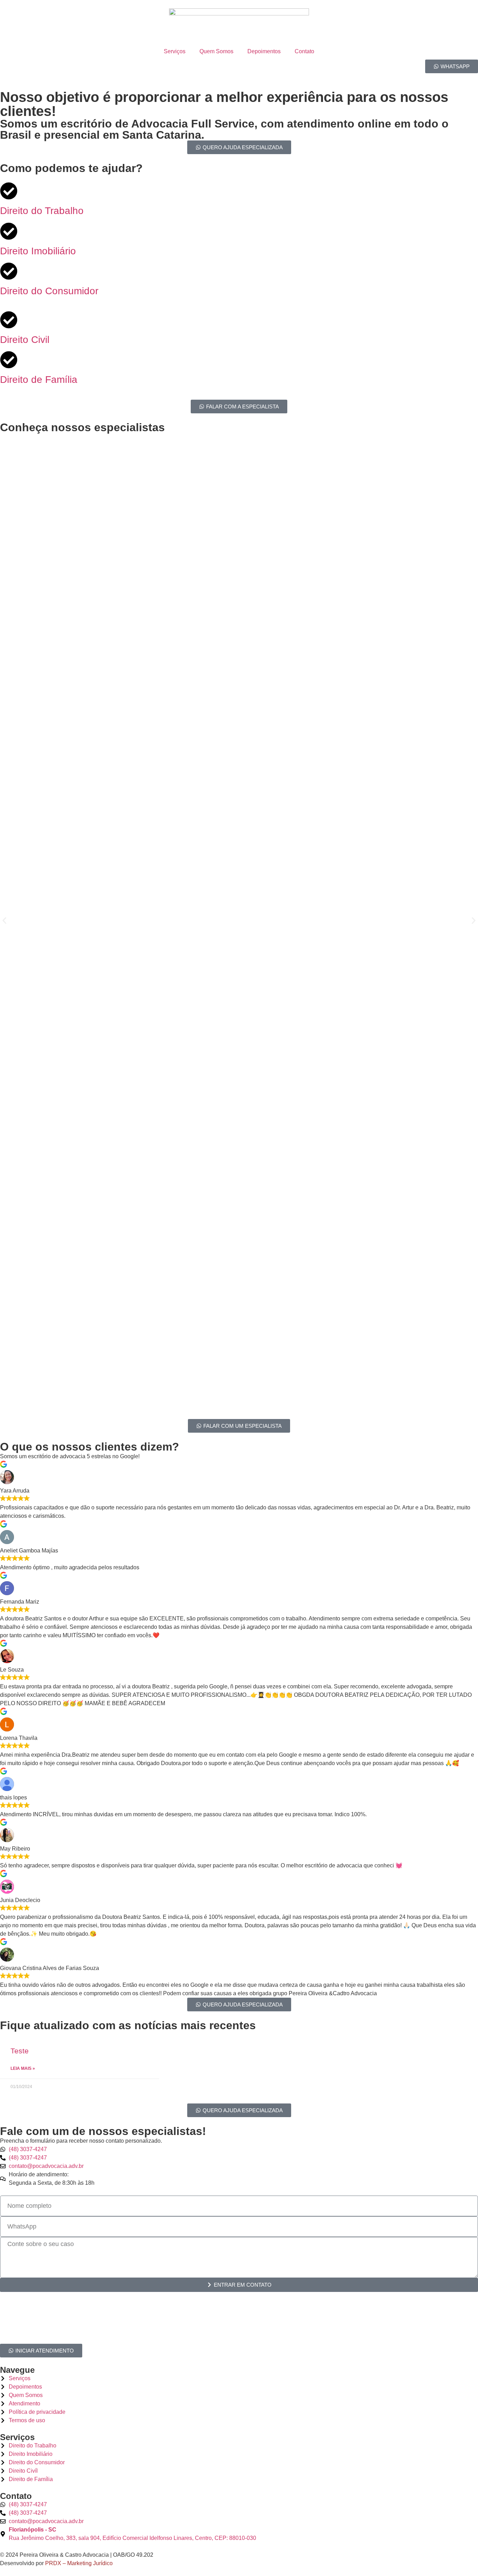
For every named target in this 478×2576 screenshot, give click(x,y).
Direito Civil (25, 340)
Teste (20, 2051)
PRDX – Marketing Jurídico (79, 2563)
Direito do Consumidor (49, 291)
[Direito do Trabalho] (9, 191)
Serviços (175, 51)
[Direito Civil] (9, 320)
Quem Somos (216, 51)
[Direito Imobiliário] (9, 231)
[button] (4, 921)
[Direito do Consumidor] (9, 271)
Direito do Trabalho (42, 211)
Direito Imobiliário (38, 251)
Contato (304, 51)
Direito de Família (39, 380)
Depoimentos (264, 51)
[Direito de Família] (9, 360)
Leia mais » (23, 2068)
